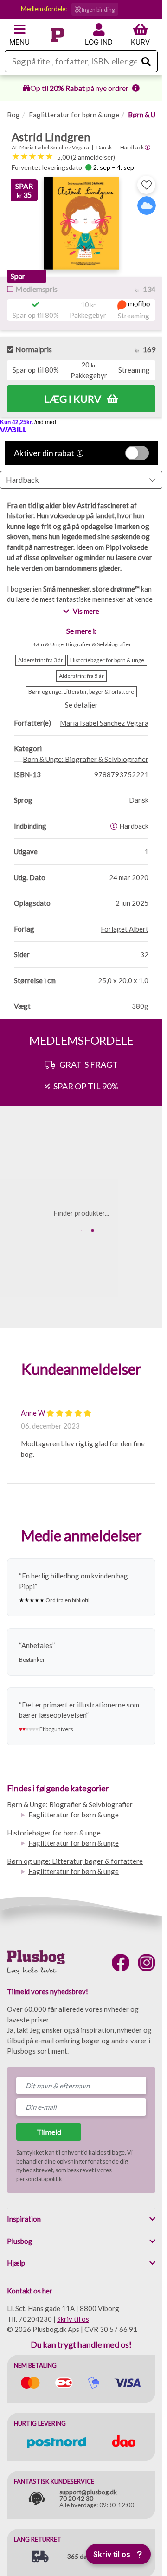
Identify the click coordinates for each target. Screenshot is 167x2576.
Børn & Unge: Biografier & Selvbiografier (70, 1804)
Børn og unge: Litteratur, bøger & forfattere (75, 1861)
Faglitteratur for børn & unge (74, 115)
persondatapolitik (39, 2179)
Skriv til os (73, 2319)
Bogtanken (32, 1659)
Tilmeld (49, 2132)
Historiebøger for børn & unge (54, 1833)
